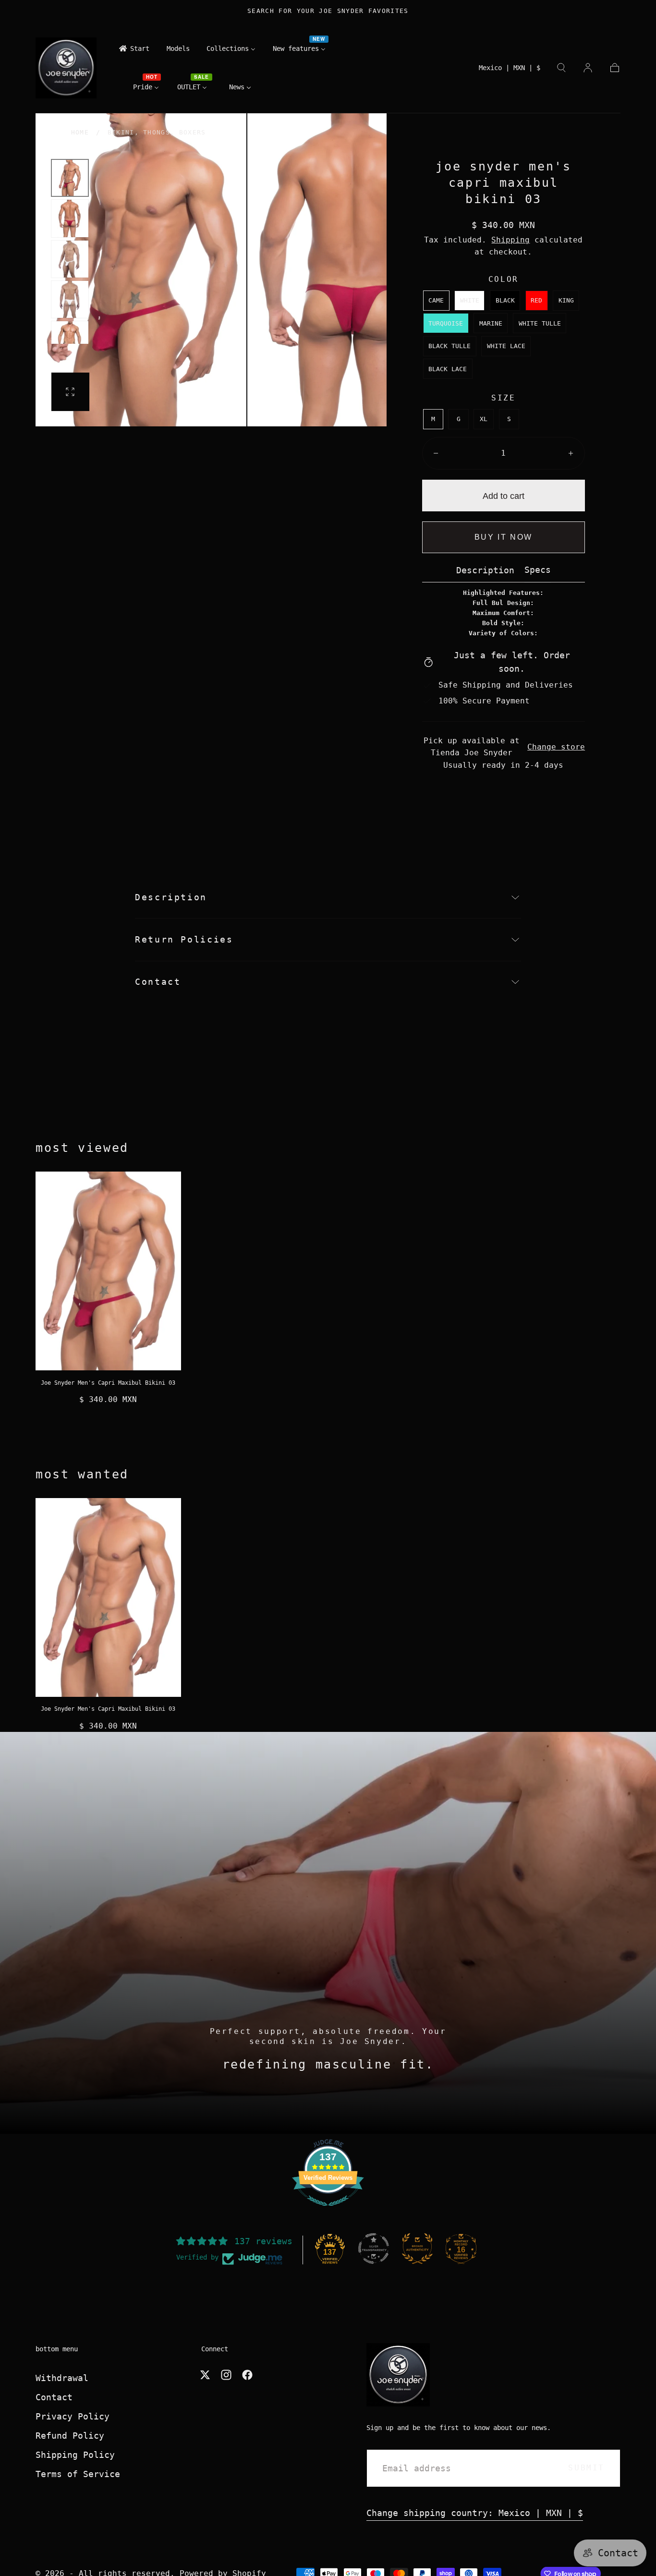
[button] (510, 70)
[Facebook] (247, 2375)
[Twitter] (205, 2375)
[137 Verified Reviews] (328, 2210)
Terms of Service (78, 2474)
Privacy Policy (73, 2416)
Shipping (510, 240)
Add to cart (504, 496)
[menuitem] (134, 51)
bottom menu (57, 2349)
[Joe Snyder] (398, 2375)
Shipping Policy (75, 2455)
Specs (538, 570)
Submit (586, 2468)
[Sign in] (588, 68)
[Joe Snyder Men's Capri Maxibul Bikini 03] (108, 1271)
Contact (54, 2397)
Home (80, 132)
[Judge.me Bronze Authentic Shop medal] (417, 2249)
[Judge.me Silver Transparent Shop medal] (374, 2249)
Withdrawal (62, 2378)
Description (485, 571)
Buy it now (504, 537)
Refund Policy (70, 2436)
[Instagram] (226, 2375)
